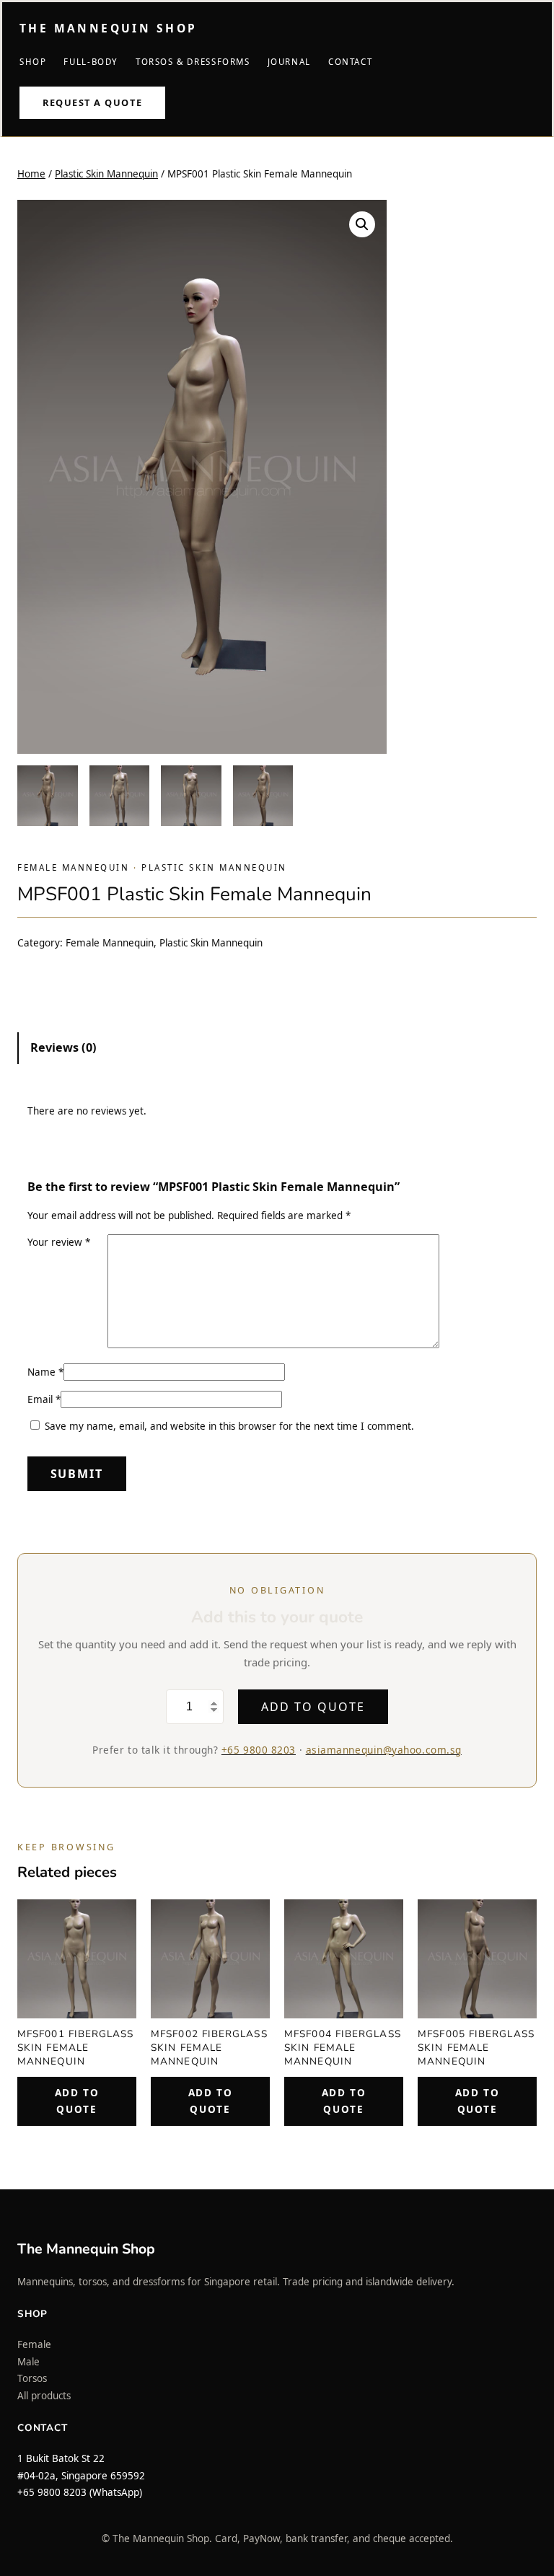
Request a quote (92, 102)
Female (34, 2344)
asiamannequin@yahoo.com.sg (384, 1750)
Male (28, 2362)
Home (31, 174)
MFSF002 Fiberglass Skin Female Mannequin (209, 2048)
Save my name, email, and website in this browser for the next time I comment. (229, 1426)
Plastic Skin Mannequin (106, 174)
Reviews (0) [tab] (63, 1047)
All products (44, 2396)
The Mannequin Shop (108, 28)
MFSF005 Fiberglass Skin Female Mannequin (476, 2048)
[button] (362, 224)
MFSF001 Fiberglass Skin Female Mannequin (76, 2048)
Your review (59, 1242)
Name (45, 1372)
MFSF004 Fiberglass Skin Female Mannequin (343, 2048)
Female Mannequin (74, 867)
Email (44, 1399)
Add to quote (313, 1707)
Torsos (32, 2378)
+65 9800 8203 (259, 1750)
